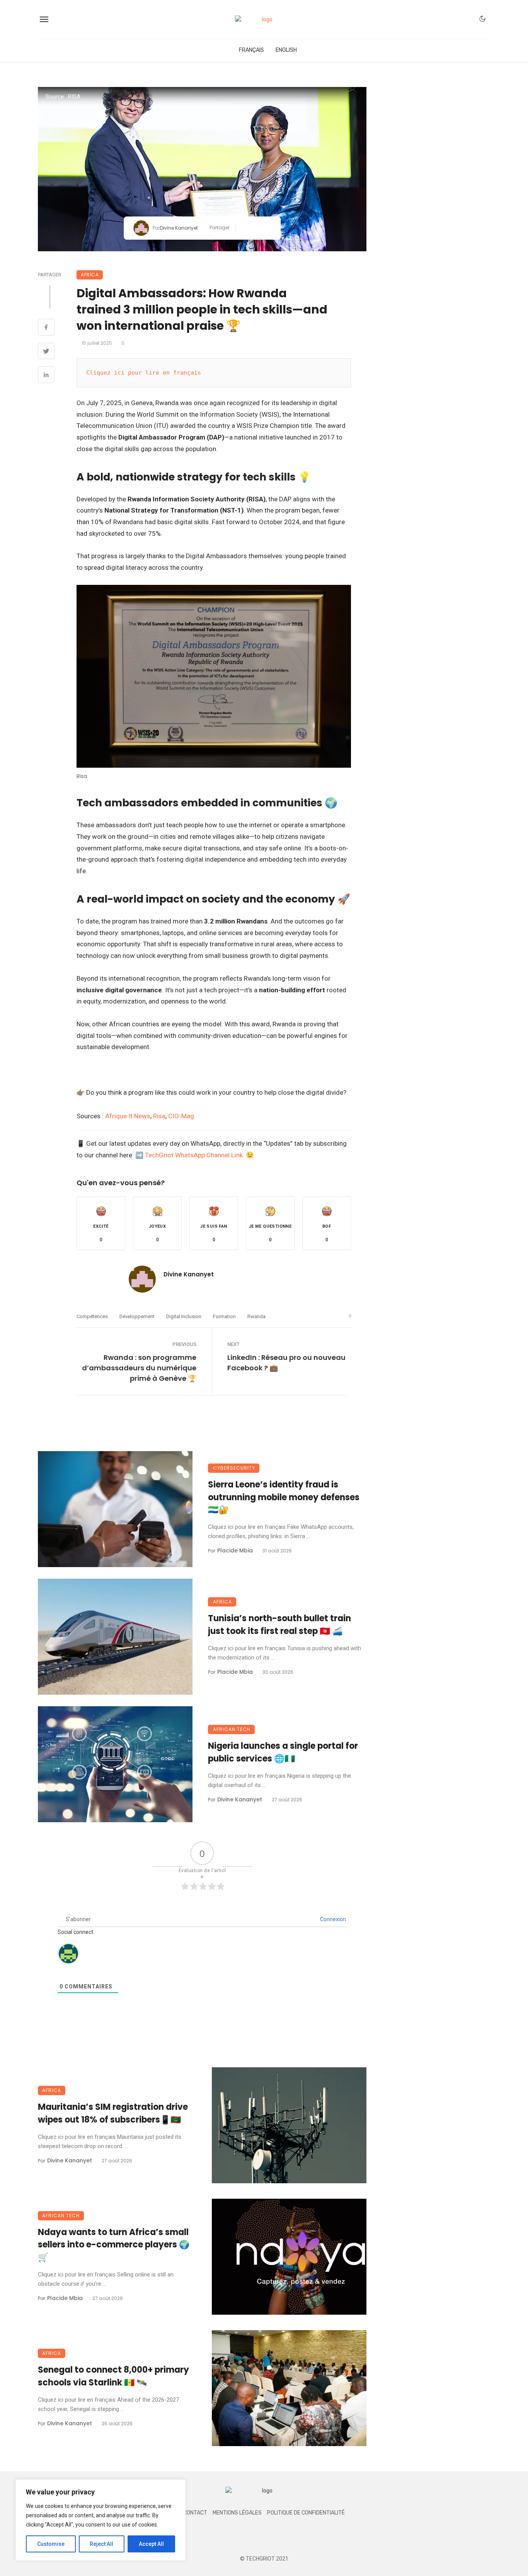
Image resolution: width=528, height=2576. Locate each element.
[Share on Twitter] (46, 352)
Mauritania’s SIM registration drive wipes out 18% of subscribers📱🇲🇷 (113, 2113)
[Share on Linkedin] (46, 376)
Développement (137, 1316)
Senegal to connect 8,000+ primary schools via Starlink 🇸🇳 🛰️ (113, 2376)
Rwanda (256, 1316)
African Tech (232, 1729)
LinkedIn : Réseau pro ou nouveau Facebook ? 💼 (286, 1363)
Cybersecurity (234, 1468)
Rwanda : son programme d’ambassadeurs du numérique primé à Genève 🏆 (139, 1368)
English (286, 50)
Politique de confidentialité (306, 2513)
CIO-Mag (181, 1116)
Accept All (151, 2544)
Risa (159, 1116)
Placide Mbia (235, 1550)
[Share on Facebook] (46, 328)
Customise (51, 2544)
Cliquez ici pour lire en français (144, 373)
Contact (195, 2513)
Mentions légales (237, 2513)
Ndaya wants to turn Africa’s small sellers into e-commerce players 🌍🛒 (114, 2245)
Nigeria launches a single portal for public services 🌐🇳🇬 (283, 1752)
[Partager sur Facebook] (244, 228)
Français (251, 50)
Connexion (332, 1919)
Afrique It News (128, 1116)
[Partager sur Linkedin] (268, 228)
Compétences (92, 1316)
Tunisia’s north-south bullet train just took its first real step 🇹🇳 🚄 (279, 1625)
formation (224, 1316)
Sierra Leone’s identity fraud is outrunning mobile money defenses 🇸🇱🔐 (284, 1497)
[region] (100, 2520)
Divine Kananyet (179, 228)
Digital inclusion (184, 1316)
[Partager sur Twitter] (256, 228)
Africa (90, 275)
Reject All (101, 2544)
